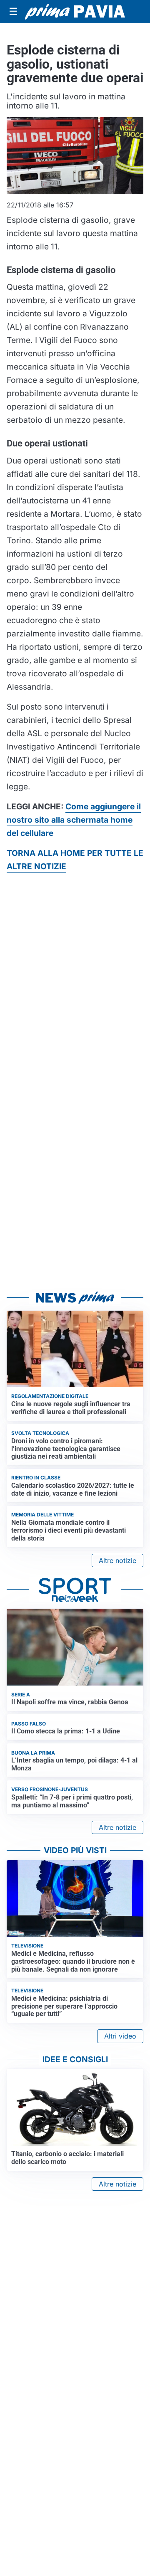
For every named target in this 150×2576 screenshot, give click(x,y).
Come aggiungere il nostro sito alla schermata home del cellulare (74, 820)
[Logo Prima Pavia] (75, 11)
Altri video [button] (120, 2036)
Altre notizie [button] (117, 1560)
